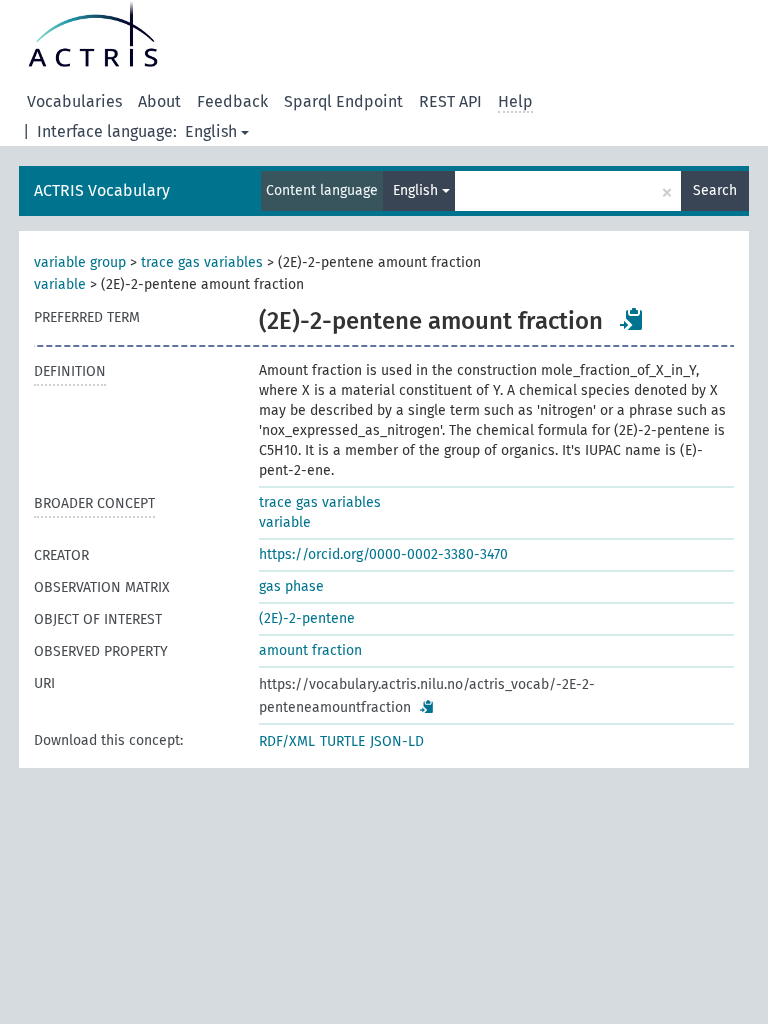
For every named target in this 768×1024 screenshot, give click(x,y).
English (211, 131)
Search (715, 190)
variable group (80, 262)
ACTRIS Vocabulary (102, 190)
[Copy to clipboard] (632, 319)
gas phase (291, 586)
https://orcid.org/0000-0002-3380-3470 (383, 554)
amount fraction (310, 650)
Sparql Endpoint (343, 101)
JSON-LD (397, 741)
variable (60, 284)
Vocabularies (74, 101)
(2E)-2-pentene (307, 618)
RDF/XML (287, 741)
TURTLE (342, 741)
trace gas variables (202, 262)
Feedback (232, 101)
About (159, 101)
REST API (450, 101)
